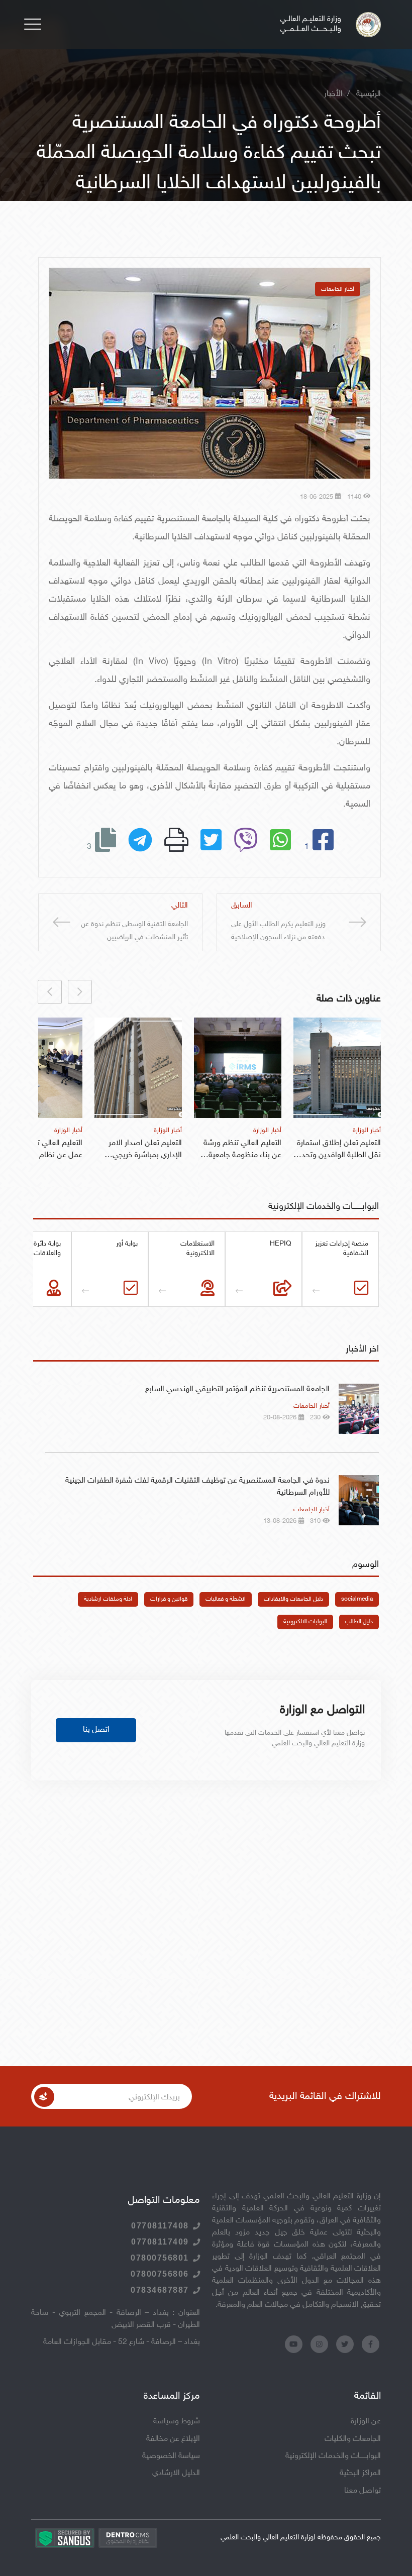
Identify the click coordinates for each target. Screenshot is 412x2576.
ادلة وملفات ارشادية (108, 1599)
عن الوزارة (366, 2422)
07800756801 (160, 2258)
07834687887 (160, 2290)
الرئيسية (369, 94)
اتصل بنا (96, 1730)
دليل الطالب (359, 1622)
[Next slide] (50, 992)
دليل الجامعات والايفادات (293, 1599)
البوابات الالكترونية (305, 1622)
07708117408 (160, 2226)
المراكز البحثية (360, 2473)
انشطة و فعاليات (226, 1599)
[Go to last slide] (80, 992)
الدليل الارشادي (176, 2473)
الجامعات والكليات (353, 2439)
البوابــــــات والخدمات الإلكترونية (333, 2456)
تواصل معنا (363, 2491)
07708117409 (160, 2242)
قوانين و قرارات (169, 1599)
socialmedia (357, 1599)
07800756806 (160, 2274)
